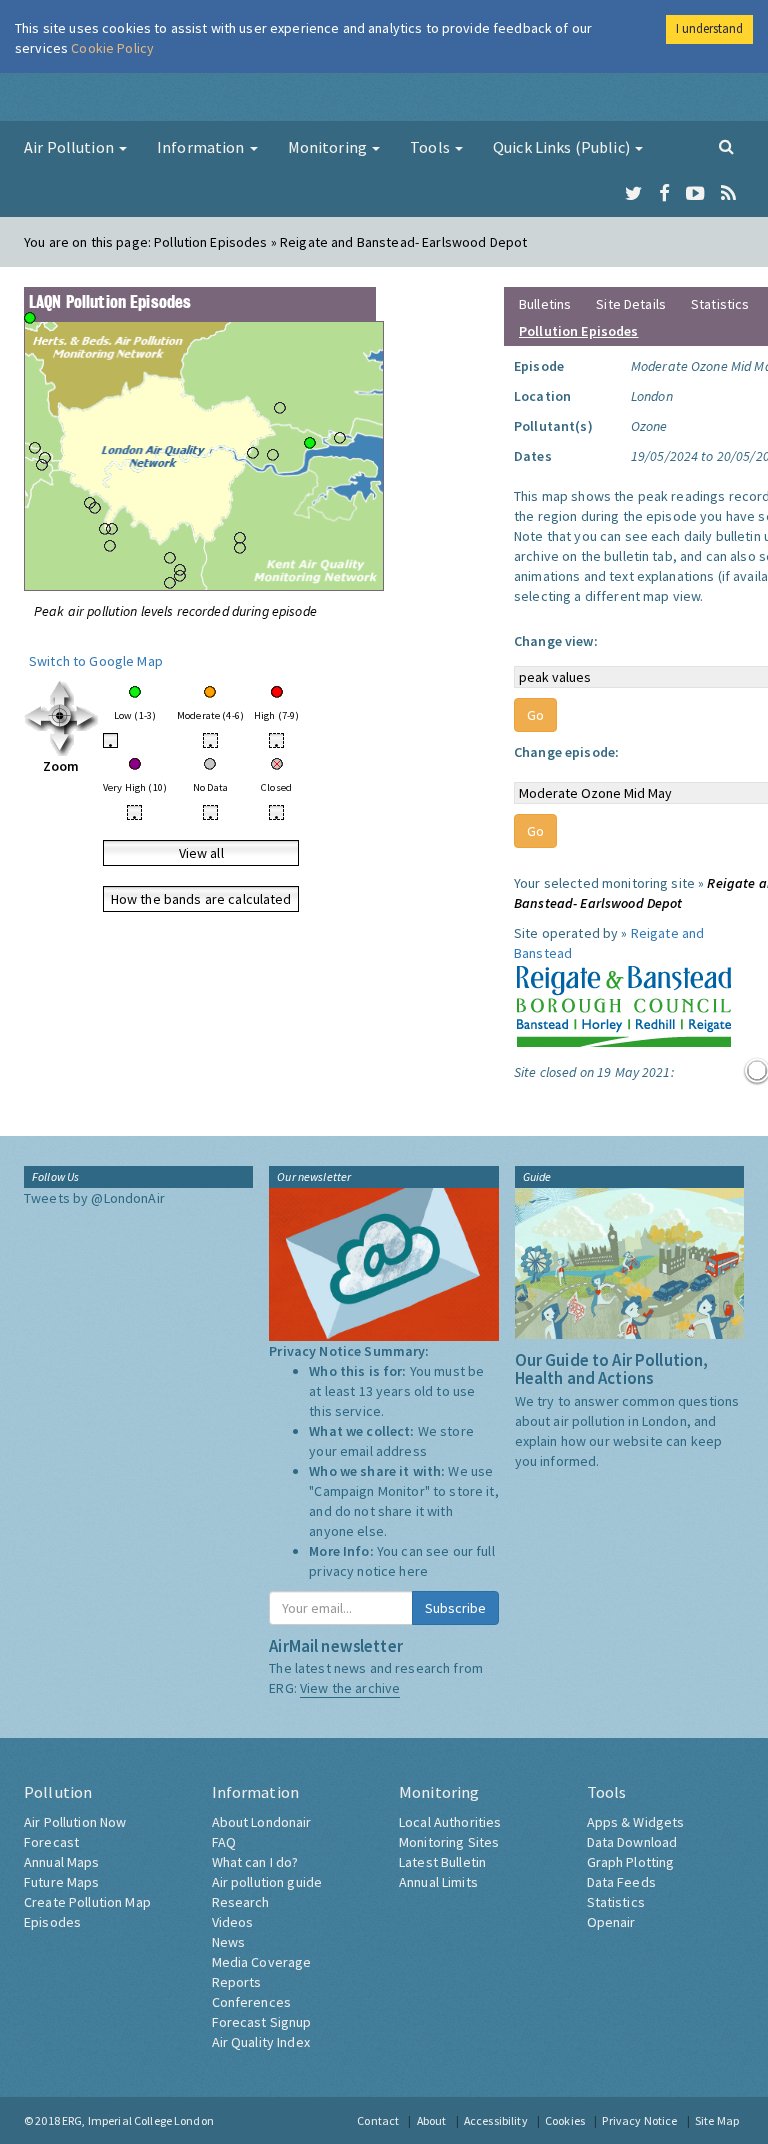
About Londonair (262, 1822)
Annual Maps (62, 1862)
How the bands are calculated (201, 899)
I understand (709, 28)
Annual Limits (438, 1882)
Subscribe (455, 1608)
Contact (378, 2120)
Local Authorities (450, 1822)
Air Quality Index (261, 2042)
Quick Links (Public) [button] (563, 147)
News (229, 1942)
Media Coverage (262, 1962)
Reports (237, 1982)
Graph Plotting (631, 1862)
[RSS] (728, 194)
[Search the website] (726, 146)
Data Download (632, 1842)
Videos (233, 1922)
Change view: (556, 641)
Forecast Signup (262, 2022)
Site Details (631, 304)
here (413, 1571)
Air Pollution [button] (70, 147)
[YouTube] (695, 194)
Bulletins (545, 304)
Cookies (565, 2120)
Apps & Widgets (636, 1822)
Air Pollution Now (75, 1822)
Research (241, 1902)
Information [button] (202, 147)
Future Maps (62, 1882)
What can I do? (255, 1862)
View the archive (350, 1688)
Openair (611, 1922)
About (432, 2120)
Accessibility (496, 2120)
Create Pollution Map (87, 1902)
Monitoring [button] (329, 147)
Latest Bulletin (442, 1862)
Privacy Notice (639, 2120)
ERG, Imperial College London (138, 2120)
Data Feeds (621, 1882)
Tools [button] (431, 147)
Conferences (252, 2002)
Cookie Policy (112, 48)
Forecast (51, 1842)
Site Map (717, 2120)
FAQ (224, 1842)
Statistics (720, 304)
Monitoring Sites (449, 1842)
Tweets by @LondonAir (94, 1198)
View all (201, 853)
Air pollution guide (267, 1882)
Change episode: (566, 752)
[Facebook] (664, 194)
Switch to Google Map (96, 661)
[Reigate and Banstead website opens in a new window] (623, 1003)
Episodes (52, 1922)
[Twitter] (633, 194)
